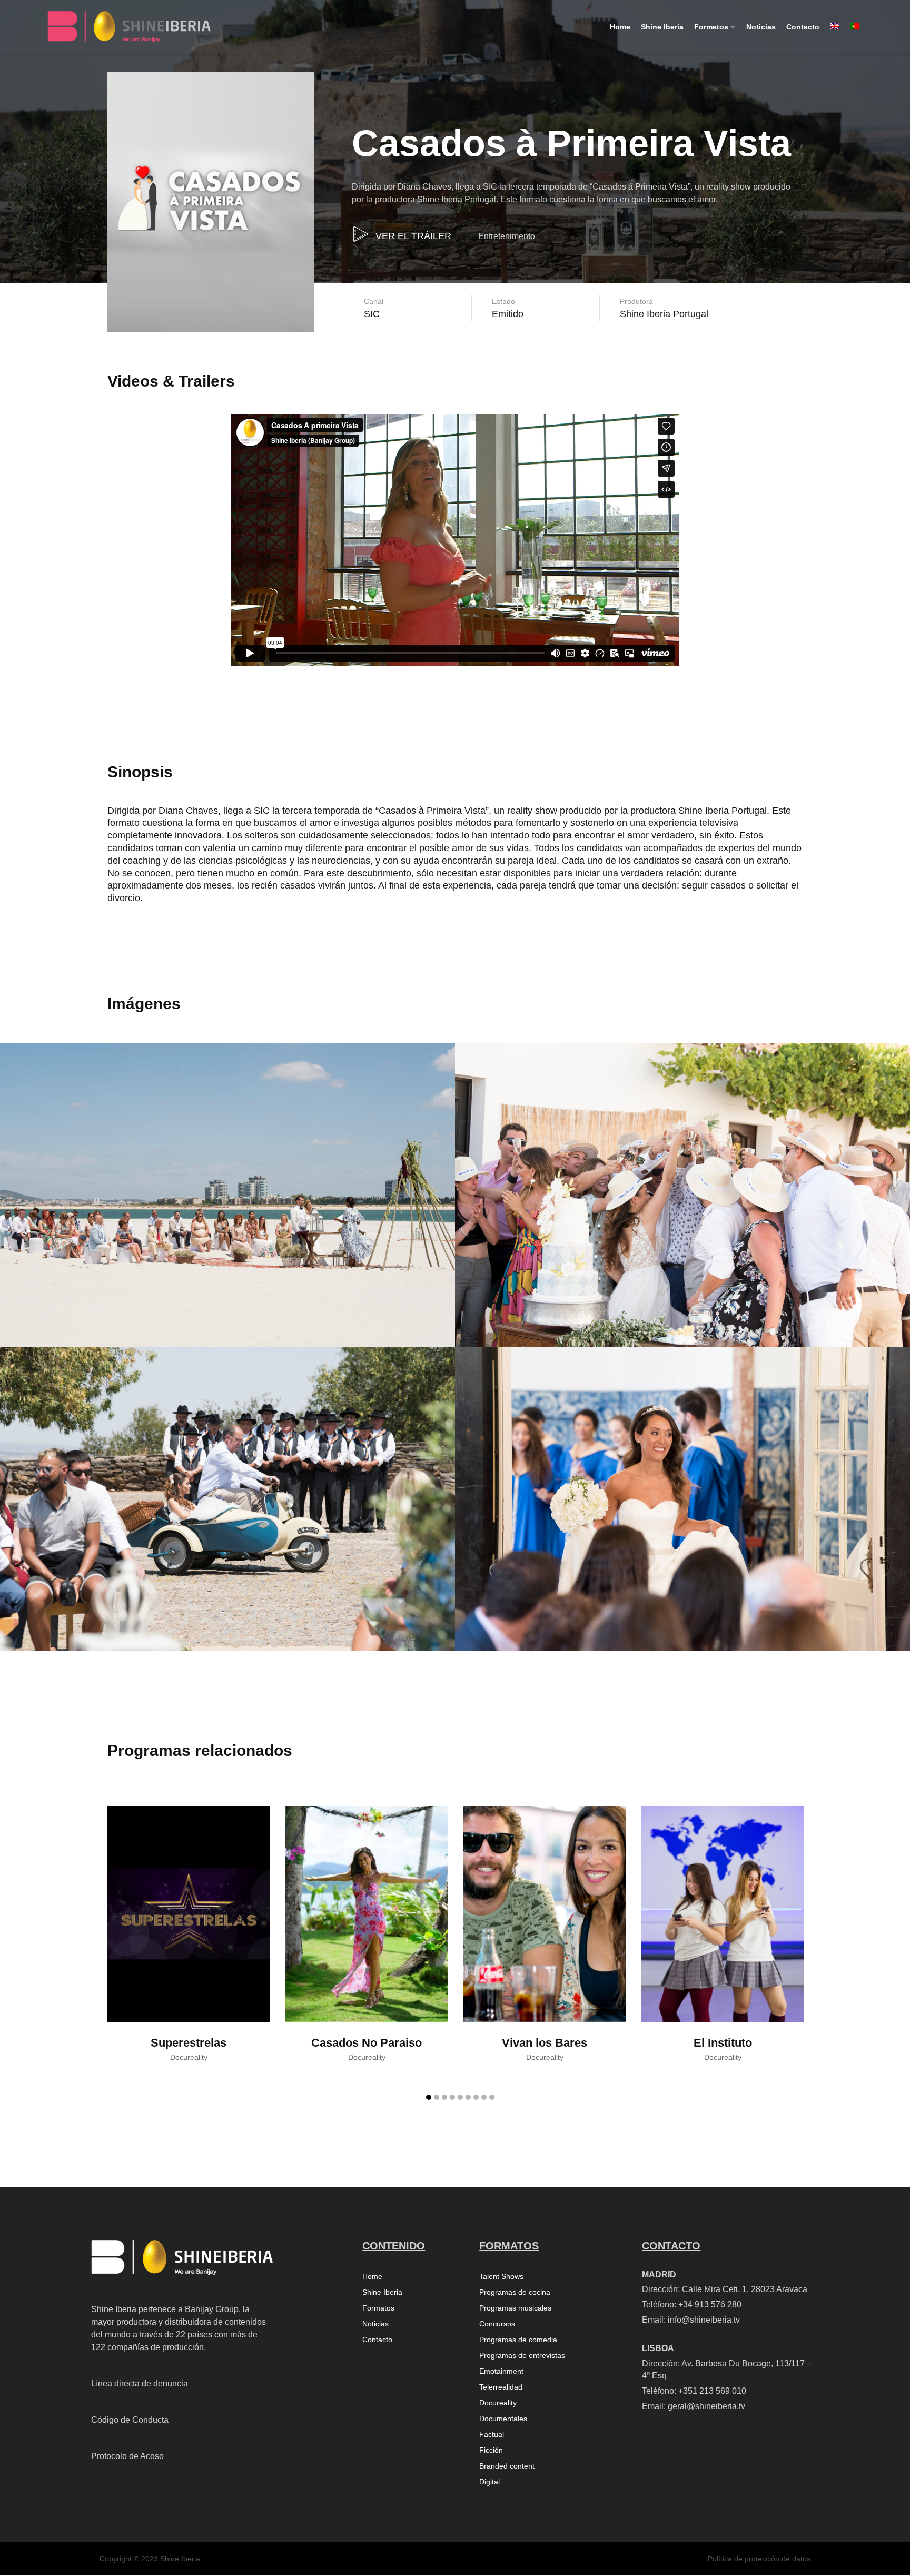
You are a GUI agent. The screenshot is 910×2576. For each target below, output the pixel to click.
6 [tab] (468, 2097)
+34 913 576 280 (710, 2304)
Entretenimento (507, 236)
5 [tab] (460, 2097)
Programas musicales (515, 2308)
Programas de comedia (518, 2340)
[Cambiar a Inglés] (835, 36)
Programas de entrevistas (522, 2356)
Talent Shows (501, 2277)
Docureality (498, 2403)
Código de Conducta (130, 2420)
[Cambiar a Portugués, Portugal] (855, 36)
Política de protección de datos (759, 2559)
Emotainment (501, 2371)
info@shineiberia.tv (704, 2320)
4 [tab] (452, 2097)
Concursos (497, 2324)
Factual (492, 2435)
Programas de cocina (515, 2292)
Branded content (507, 2466)
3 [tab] (444, 2097)
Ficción (491, 2450)
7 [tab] (476, 2097)
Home (372, 2277)
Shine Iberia (382, 2292)
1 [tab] (429, 2097)
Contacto (377, 2340)
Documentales (503, 2419)
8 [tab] (484, 2097)
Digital (489, 2482)
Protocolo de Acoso (127, 2456)
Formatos (378, 2308)
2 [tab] (437, 2097)
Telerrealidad (501, 2387)
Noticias (375, 2324)
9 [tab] (492, 2097)
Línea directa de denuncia (140, 2383)
